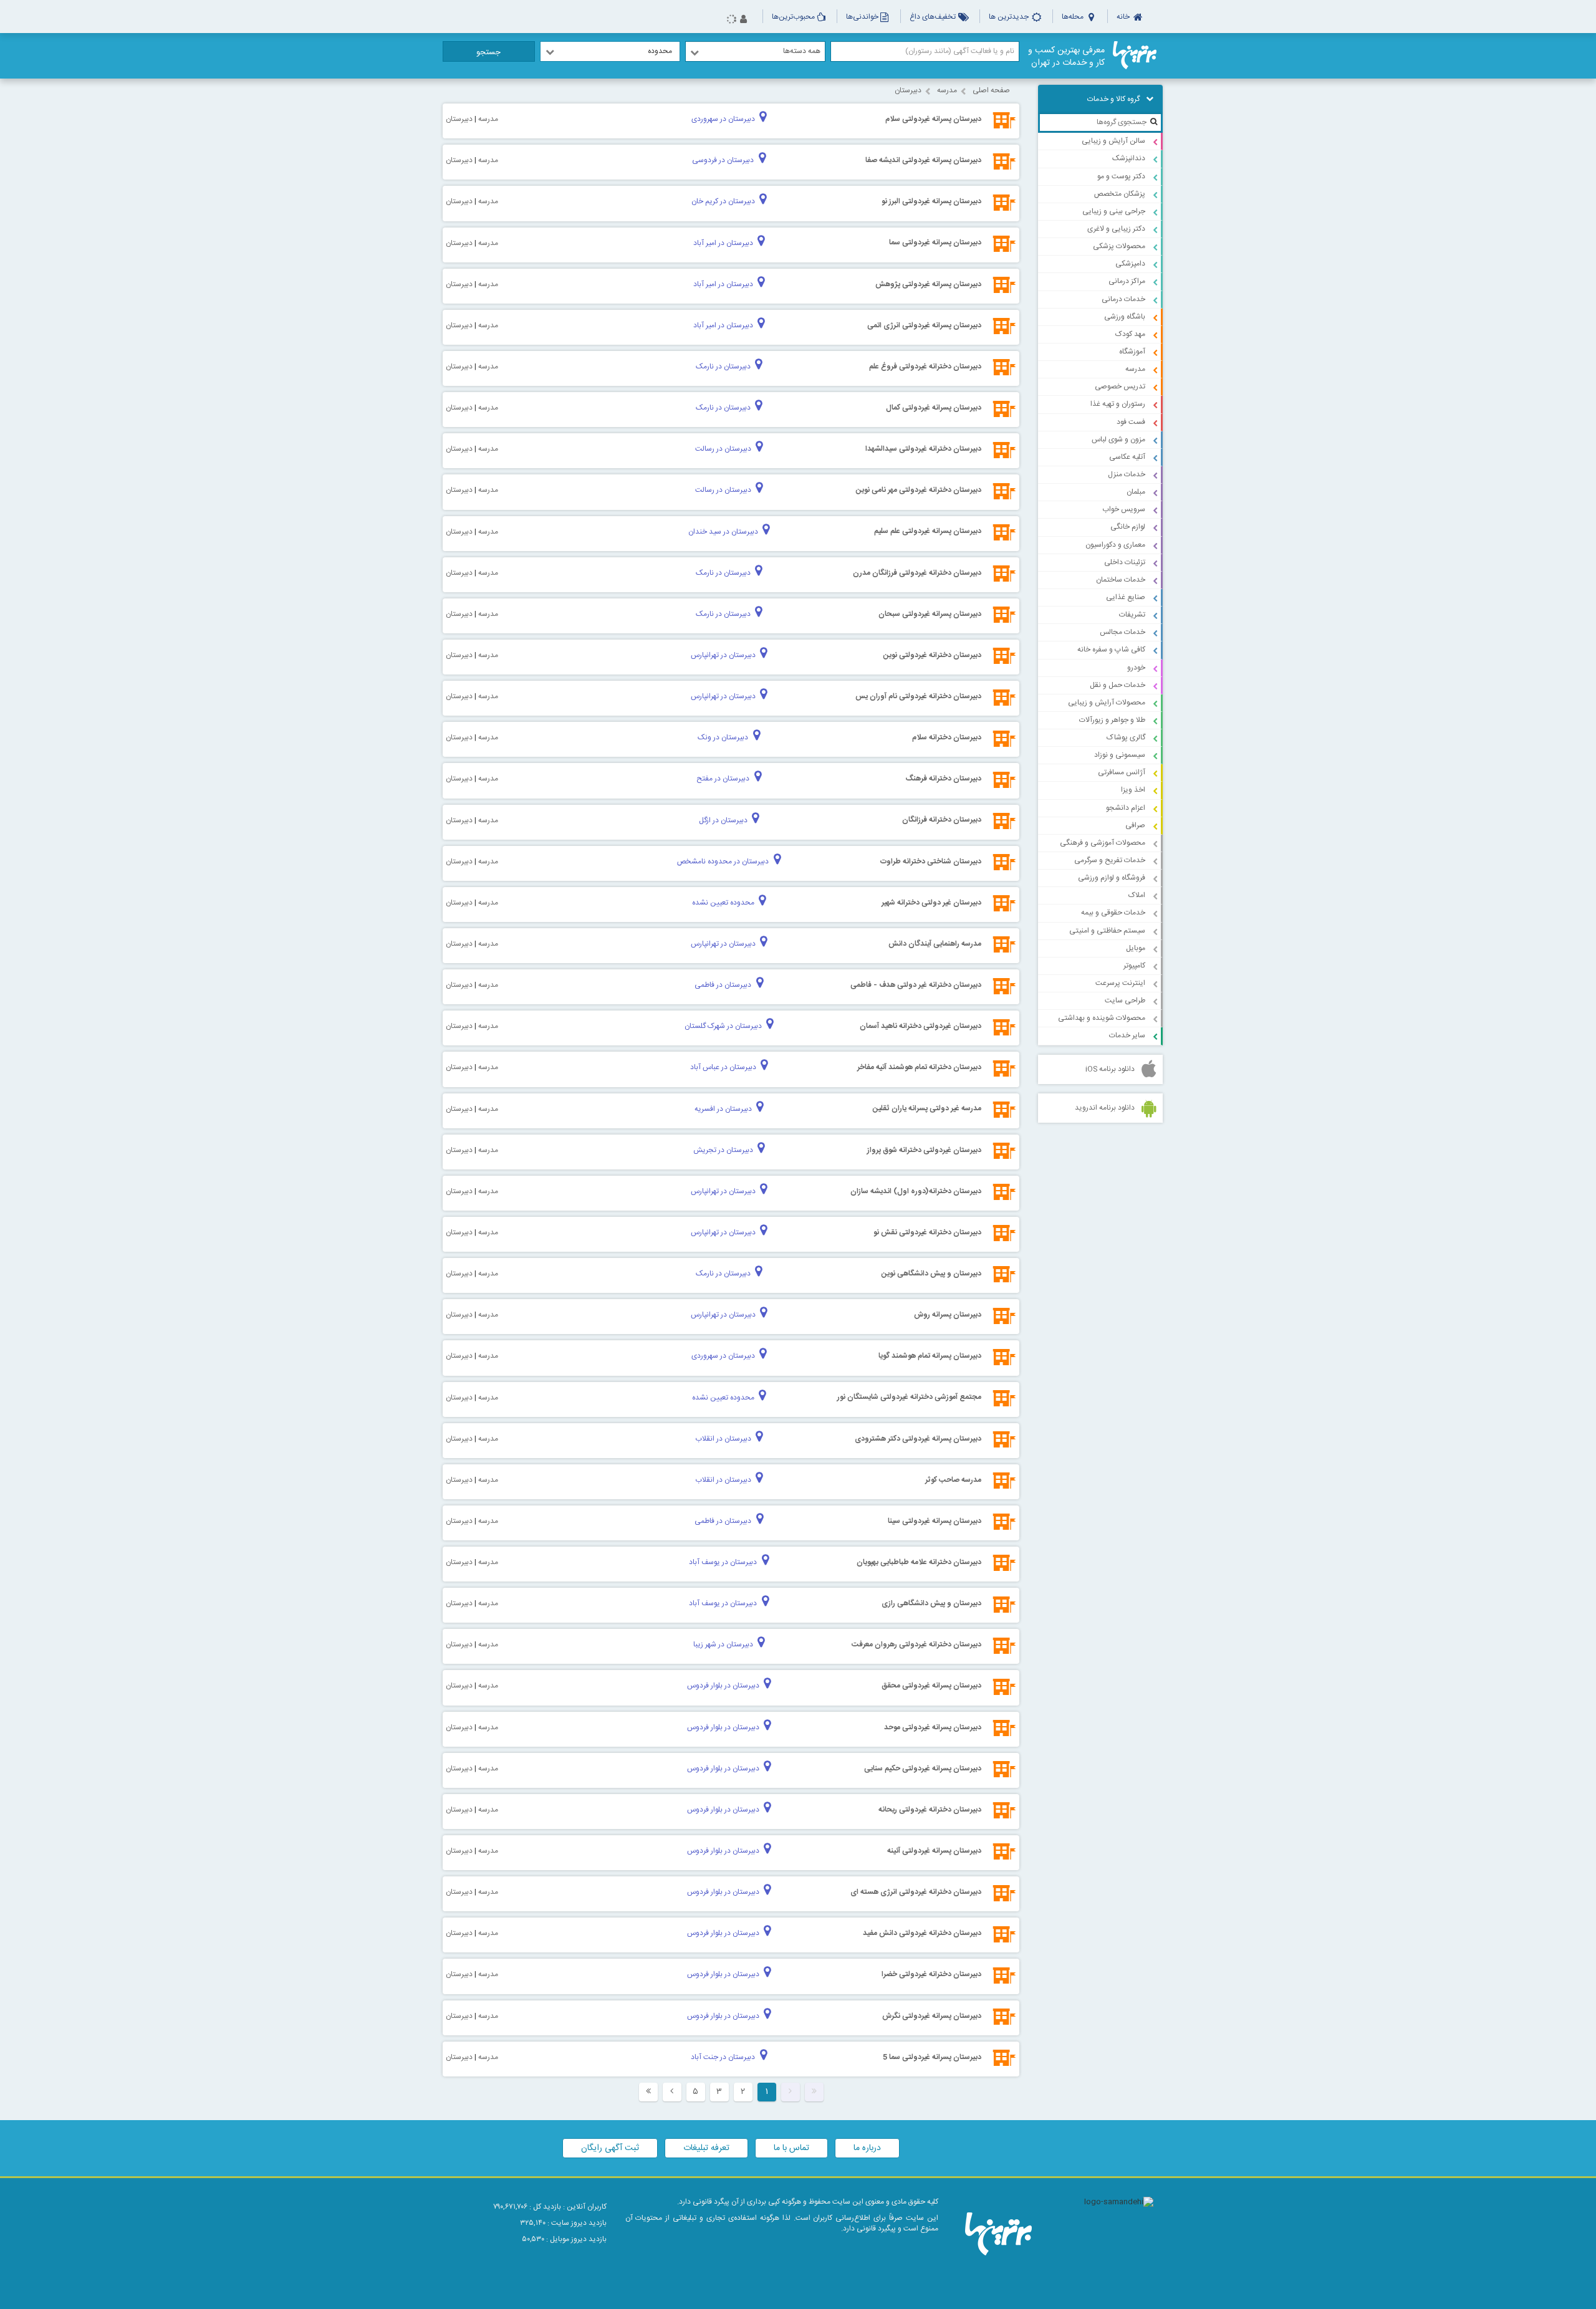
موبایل (1136, 948)
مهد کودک (1130, 334)
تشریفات (1132, 615)
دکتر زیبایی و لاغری (1116, 229)
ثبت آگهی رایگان (610, 2148)
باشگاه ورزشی (1125, 317)
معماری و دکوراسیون (1115, 545)
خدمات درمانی (1123, 299)
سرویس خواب (1124, 509)
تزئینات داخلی (1125, 562)
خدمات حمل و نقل (1118, 685)
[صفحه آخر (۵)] (648, 2092)
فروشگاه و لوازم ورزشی (1112, 878)
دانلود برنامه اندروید (1105, 1108)
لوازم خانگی (1128, 527)
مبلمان (1136, 492)
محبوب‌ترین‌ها (793, 17)
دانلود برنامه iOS (1110, 1069)
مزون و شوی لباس (1118, 439)
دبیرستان (908, 90)
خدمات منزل (1127, 474)
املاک (1137, 895)
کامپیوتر (1134, 966)
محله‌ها (1074, 17)
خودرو (1136, 668)
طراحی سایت (1125, 1001)
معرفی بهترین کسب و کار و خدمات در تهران (1066, 57)
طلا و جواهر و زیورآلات (1112, 720)
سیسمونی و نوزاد (1120, 755)
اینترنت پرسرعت (1120, 983)
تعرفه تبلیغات (706, 2148)
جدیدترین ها (1010, 17)
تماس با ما (791, 2148)
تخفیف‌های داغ (934, 17)
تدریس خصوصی (1120, 386)
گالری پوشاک (1126, 737)
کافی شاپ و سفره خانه (1111, 650)
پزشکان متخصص (1120, 194)
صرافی (1135, 825)
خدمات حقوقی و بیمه (1113, 913)
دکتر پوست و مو (1121, 176)
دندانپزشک (1129, 158)
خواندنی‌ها (862, 17)
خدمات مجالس (1122, 632)
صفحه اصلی (991, 90)
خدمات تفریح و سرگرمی (1110, 860)
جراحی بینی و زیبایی (1114, 211)
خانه (1124, 17)
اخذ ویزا (1133, 790)
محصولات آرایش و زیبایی (1107, 703)
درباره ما (867, 2148)
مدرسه (1135, 369)
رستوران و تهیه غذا (1118, 404)
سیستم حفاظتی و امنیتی (1107, 931)
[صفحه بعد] (672, 2092)
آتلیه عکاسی (1127, 457)
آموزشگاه (1132, 352)
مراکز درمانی (1127, 281)
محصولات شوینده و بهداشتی (1102, 1018)
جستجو (488, 52)
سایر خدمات (1127, 1035)
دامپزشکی (1130, 264)
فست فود (1131, 422)
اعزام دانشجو (1126, 808)
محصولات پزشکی (1119, 246)
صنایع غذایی (1126, 597)
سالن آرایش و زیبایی (1113, 141)
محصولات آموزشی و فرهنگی (1103, 843)
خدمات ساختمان (1121, 580)
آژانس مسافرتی (1122, 772)
